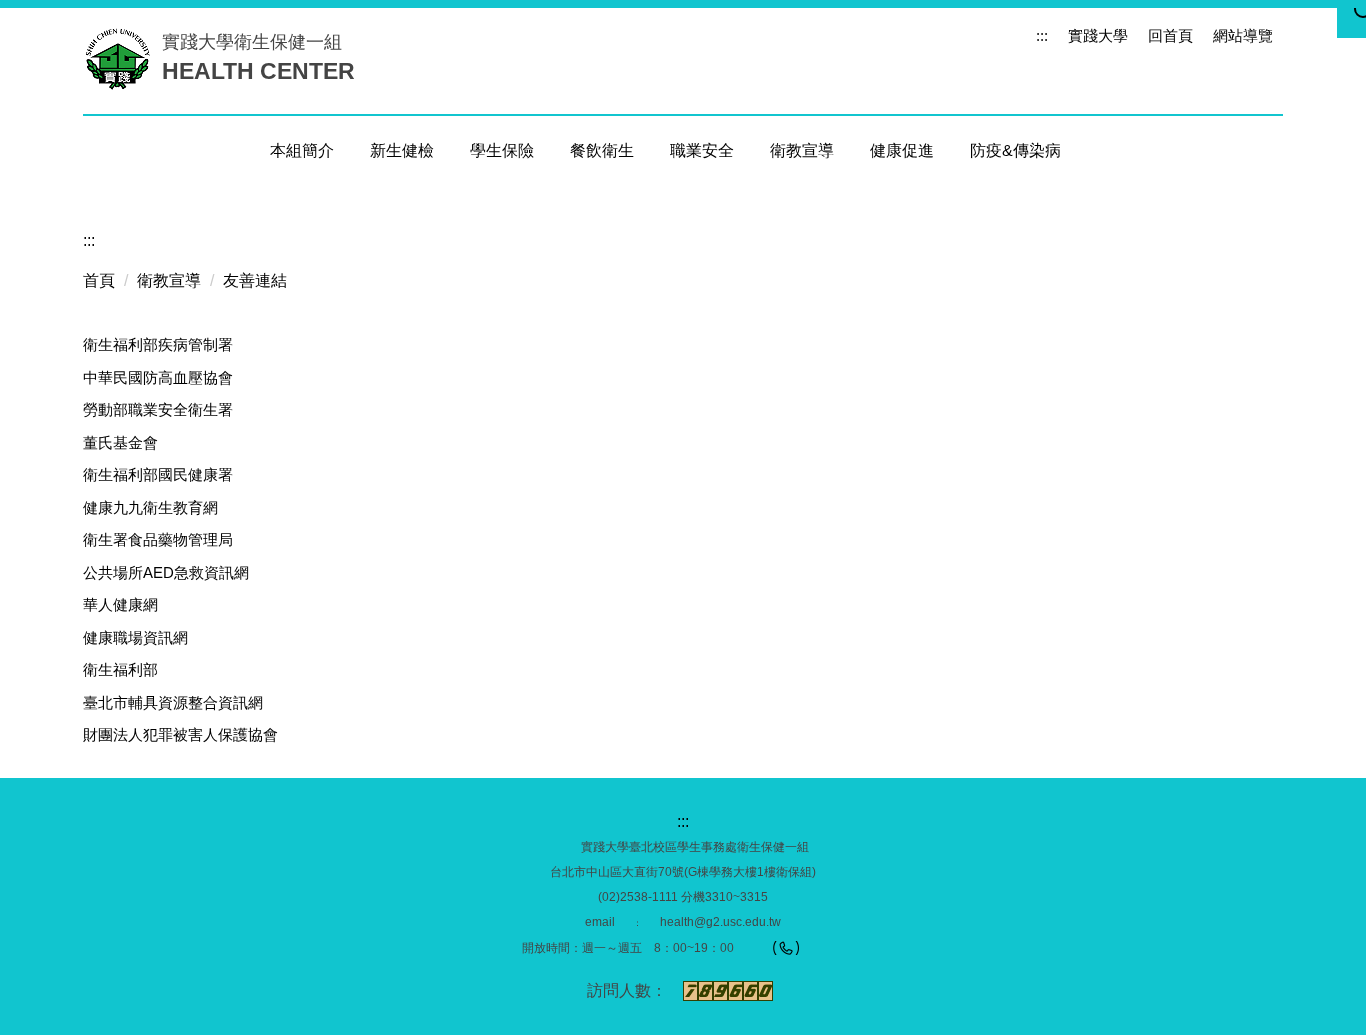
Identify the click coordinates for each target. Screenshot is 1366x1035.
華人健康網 (120, 604)
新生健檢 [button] (402, 150)
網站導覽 (1243, 35)
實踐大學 (1098, 35)
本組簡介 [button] (302, 150)
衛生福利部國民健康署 (158, 474)
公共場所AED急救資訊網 (166, 572)
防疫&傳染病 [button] (1015, 150)
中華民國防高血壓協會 (158, 377)
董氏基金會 (120, 442)
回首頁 (1170, 35)
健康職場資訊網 (135, 637)
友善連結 (255, 280)
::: (1042, 35)
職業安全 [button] (702, 150)
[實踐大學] (122, 58)
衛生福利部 (120, 669)
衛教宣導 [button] (802, 150)
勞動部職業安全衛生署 (158, 409)
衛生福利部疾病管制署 (158, 344)
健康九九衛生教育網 (150, 507)
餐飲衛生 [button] (602, 150)
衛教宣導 (169, 280)
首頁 (99, 280)
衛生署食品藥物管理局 (158, 539)
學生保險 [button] (502, 150)
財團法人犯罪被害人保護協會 (180, 734)
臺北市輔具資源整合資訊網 (173, 702)
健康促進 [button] (902, 150)
